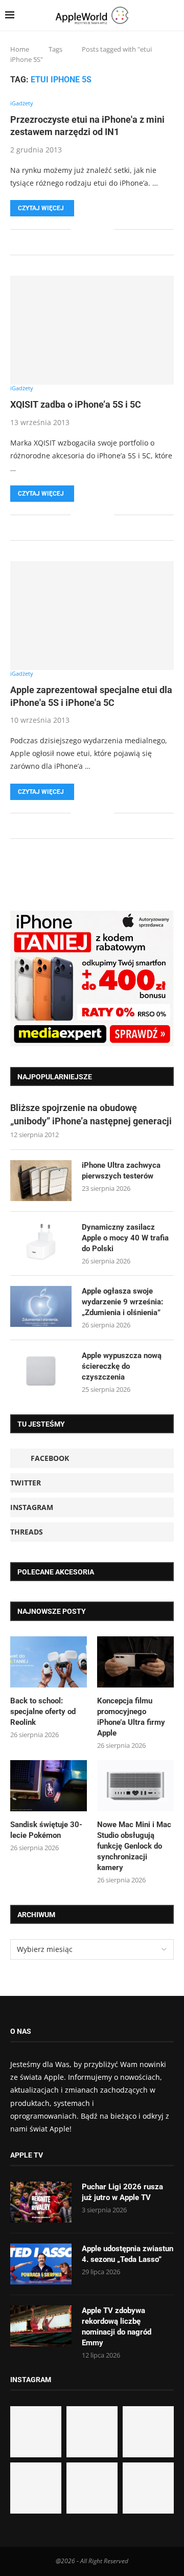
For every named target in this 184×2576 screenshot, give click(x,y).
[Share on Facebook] (86, 229)
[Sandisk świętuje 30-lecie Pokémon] (49, 1786)
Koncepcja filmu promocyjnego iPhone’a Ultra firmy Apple (131, 1717)
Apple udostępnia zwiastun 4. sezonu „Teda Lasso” (128, 2254)
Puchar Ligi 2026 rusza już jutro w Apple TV (122, 2192)
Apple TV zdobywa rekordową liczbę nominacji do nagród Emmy (117, 2327)
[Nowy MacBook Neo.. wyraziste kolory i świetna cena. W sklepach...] (36, 2488)
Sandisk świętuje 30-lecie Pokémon (46, 1830)
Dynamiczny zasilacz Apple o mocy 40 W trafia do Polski (125, 1238)
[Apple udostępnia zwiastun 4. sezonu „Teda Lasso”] (41, 2264)
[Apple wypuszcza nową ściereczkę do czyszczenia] (41, 1371)
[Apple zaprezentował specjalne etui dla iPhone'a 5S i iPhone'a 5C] (92, 616)
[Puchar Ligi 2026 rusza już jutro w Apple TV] (41, 2202)
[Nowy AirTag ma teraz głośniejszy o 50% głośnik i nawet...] (148, 2488)
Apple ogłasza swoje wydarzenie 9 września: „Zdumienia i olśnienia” (122, 1302)
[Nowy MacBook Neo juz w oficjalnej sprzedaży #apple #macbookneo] (148, 2432)
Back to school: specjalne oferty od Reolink (43, 1712)
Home (20, 49)
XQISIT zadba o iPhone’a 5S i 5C (76, 404)
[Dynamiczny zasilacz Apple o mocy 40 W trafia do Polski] (41, 1242)
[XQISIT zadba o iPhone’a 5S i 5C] (92, 330)
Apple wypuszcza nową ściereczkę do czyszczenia (122, 1366)
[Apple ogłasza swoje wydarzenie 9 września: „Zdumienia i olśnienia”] (41, 1306)
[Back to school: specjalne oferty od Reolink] (49, 1662)
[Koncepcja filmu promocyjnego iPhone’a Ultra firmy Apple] (135, 1662)
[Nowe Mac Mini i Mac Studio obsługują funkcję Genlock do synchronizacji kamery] (135, 1786)
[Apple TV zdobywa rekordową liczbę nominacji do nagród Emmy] (41, 2326)
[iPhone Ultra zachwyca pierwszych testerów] (41, 1181)
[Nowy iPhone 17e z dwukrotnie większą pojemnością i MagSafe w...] (92, 2488)
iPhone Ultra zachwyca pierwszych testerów (121, 1171)
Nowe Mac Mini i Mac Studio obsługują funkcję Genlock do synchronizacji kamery (134, 1846)
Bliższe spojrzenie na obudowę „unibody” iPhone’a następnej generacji (91, 1114)
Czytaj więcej (41, 208)
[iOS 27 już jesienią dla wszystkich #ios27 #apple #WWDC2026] (92, 2432)
